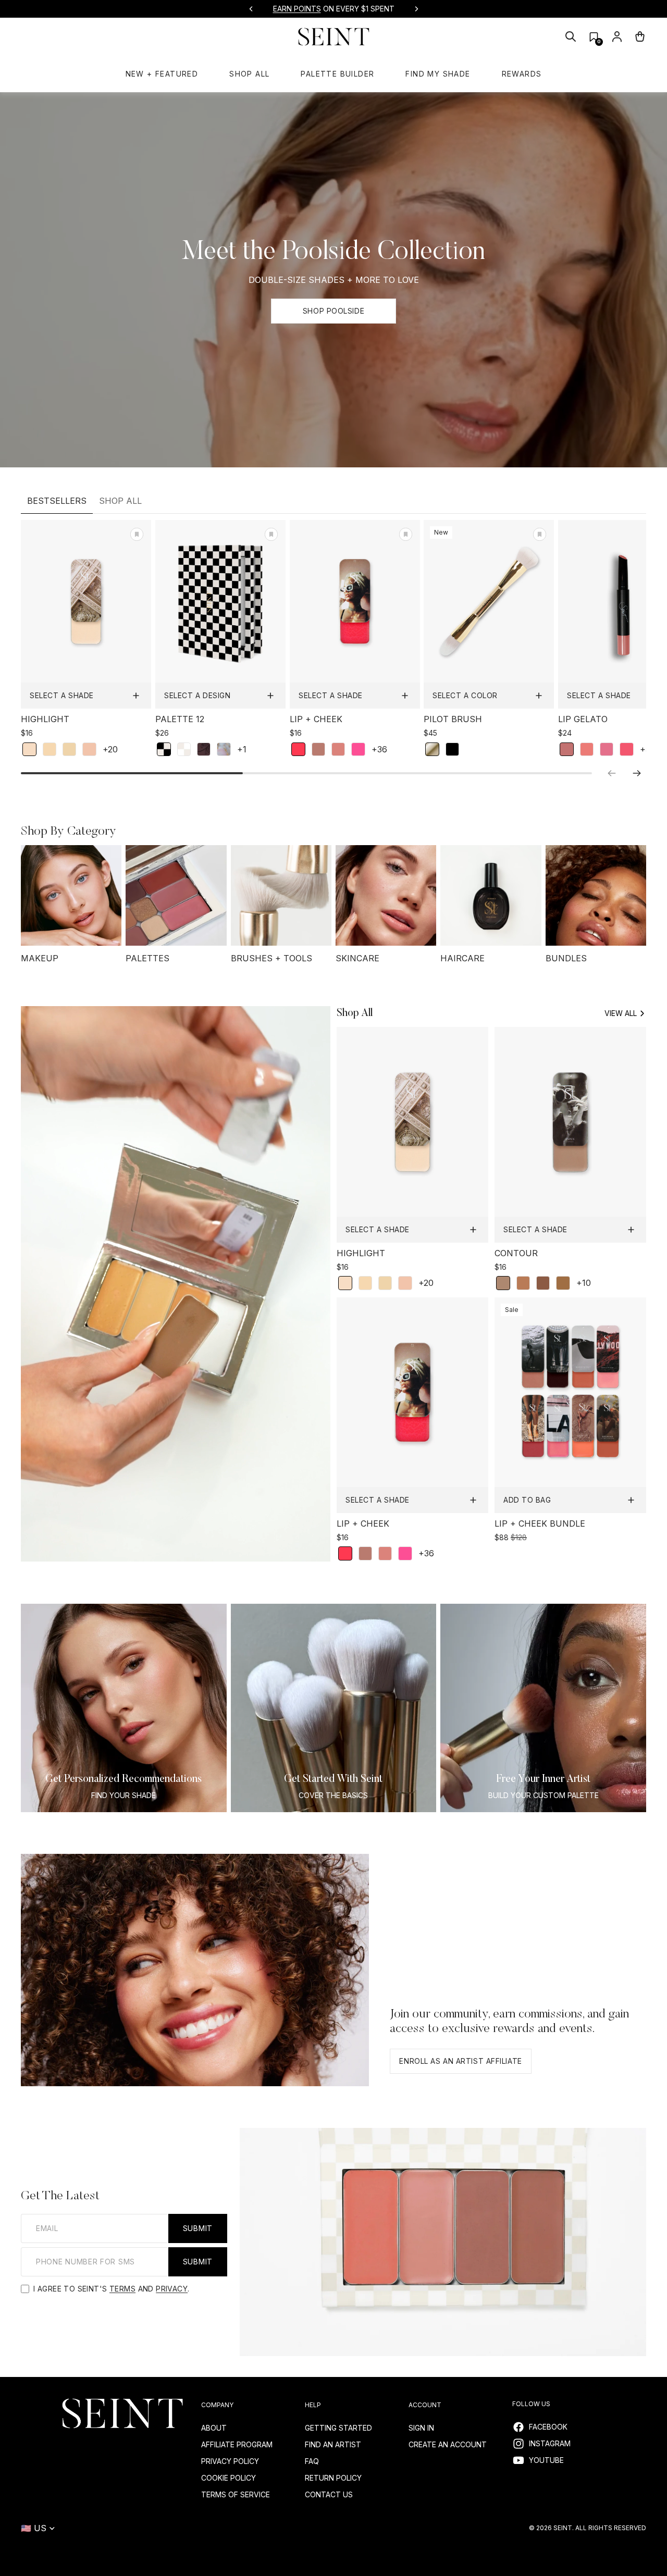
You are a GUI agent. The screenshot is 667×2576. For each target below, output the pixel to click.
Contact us (329, 2494)
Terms (122, 2289)
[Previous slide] (251, 9)
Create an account (448, 2444)
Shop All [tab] (120, 501)
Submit (198, 2228)
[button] (594, 37)
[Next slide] (416, 9)
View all (621, 1013)
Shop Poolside (333, 311)
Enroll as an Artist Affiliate (460, 2061)
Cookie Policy (228, 2478)
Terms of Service (236, 2494)
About (214, 2428)
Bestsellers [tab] (57, 501)
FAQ (312, 2461)
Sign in (421, 2428)
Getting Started (338, 2428)
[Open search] (571, 36)
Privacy (172, 2289)
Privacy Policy (230, 2461)
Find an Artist (333, 2444)
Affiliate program (237, 2444)
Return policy (333, 2478)
